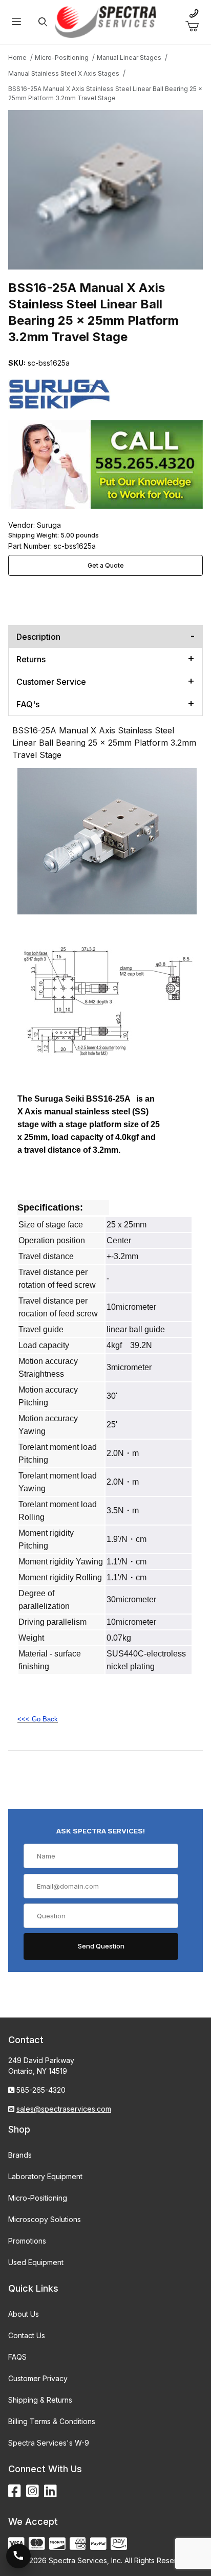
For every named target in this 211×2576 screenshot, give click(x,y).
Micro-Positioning (38, 2198)
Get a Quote (106, 565)
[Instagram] (33, 2491)
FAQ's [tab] (28, 704)
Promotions (27, 2241)
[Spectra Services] (105, 21)
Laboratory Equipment (45, 2176)
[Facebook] (15, 2491)
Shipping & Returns (40, 2400)
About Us (24, 2314)
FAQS (17, 2357)
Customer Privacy (38, 2378)
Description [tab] (38, 637)
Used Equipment (36, 2262)
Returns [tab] (31, 659)
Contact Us (27, 2335)
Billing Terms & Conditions (52, 2421)
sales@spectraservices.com (64, 2109)
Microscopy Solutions (45, 2219)
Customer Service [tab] (51, 682)
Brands (20, 2155)
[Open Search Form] (43, 22)
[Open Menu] (16, 22)
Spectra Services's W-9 (49, 2443)
